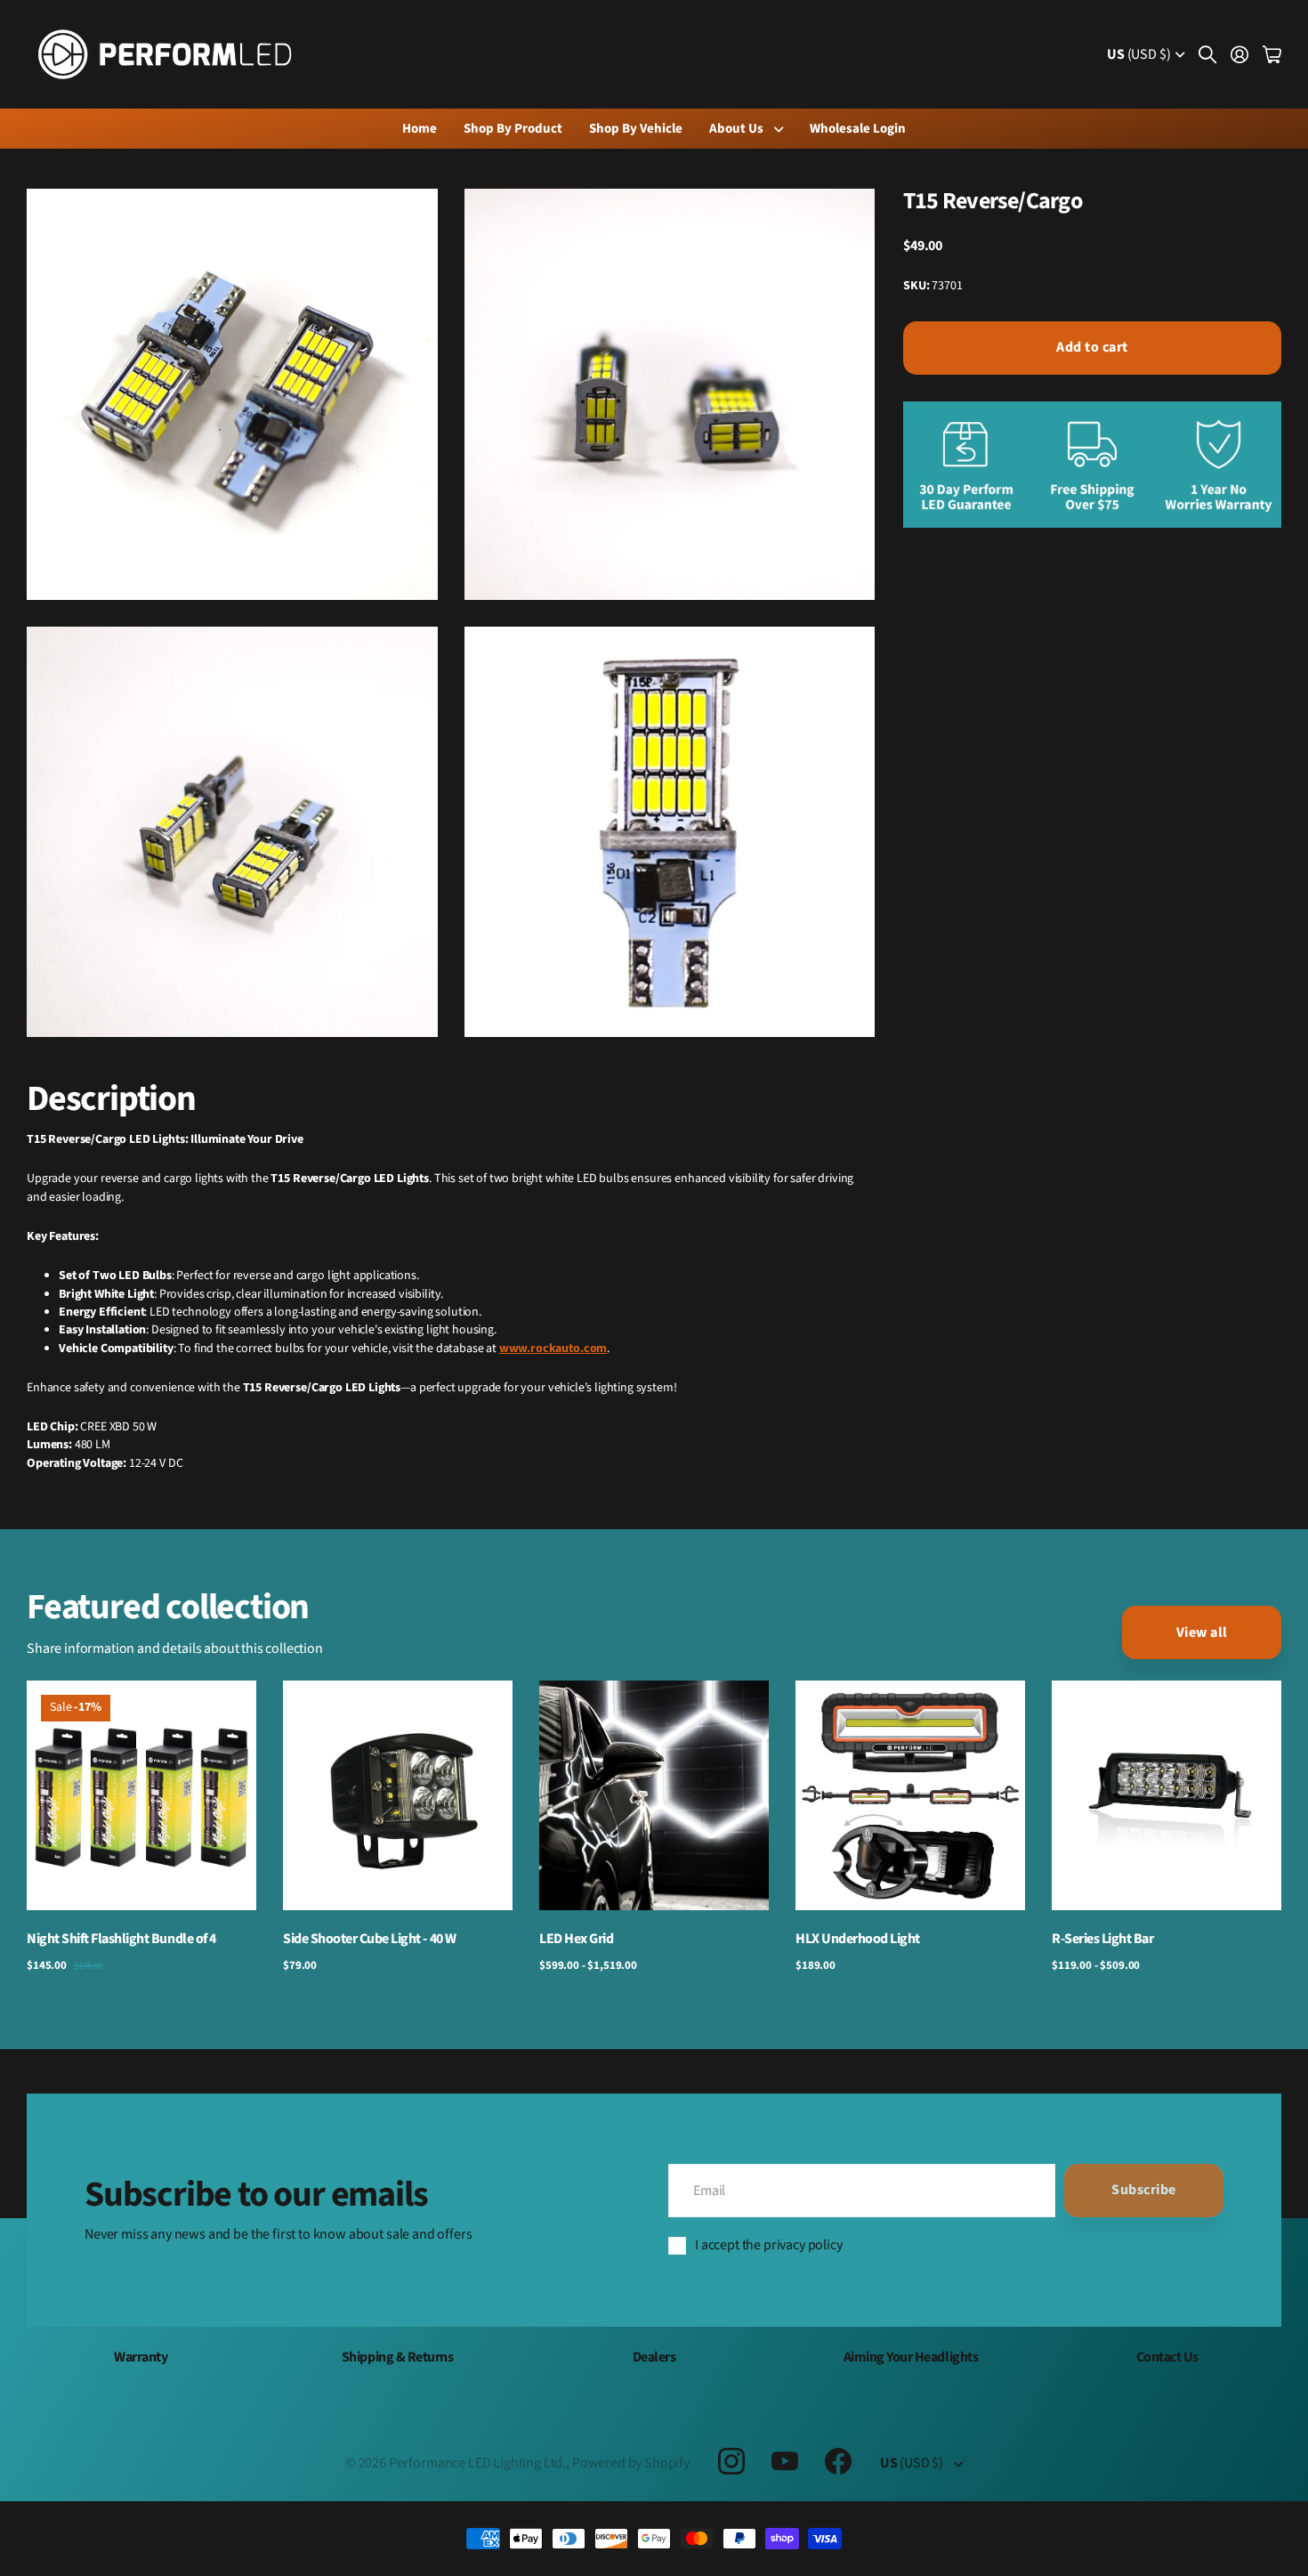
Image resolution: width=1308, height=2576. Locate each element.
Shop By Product (513, 129)
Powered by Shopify (631, 2463)
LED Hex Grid (576, 1939)
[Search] (1207, 54)
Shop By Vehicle (636, 129)
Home (420, 129)
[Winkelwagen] (1272, 54)
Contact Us (1167, 2357)
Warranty (141, 2357)
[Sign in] (1239, 54)
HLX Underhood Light (858, 1939)
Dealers (654, 2357)
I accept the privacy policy (769, 2245)
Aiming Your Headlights (911, 2357)
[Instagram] (731, 2460)
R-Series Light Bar (1102, 1939)
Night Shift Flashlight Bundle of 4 (121, 1939)
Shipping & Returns (397, 2357)
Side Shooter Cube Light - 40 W (370, 1939)
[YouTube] (785, 2461)
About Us (736, 129)
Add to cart (1092, 347)
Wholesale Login (858, 129)
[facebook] (838, 2461)
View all (1202, 1632)
